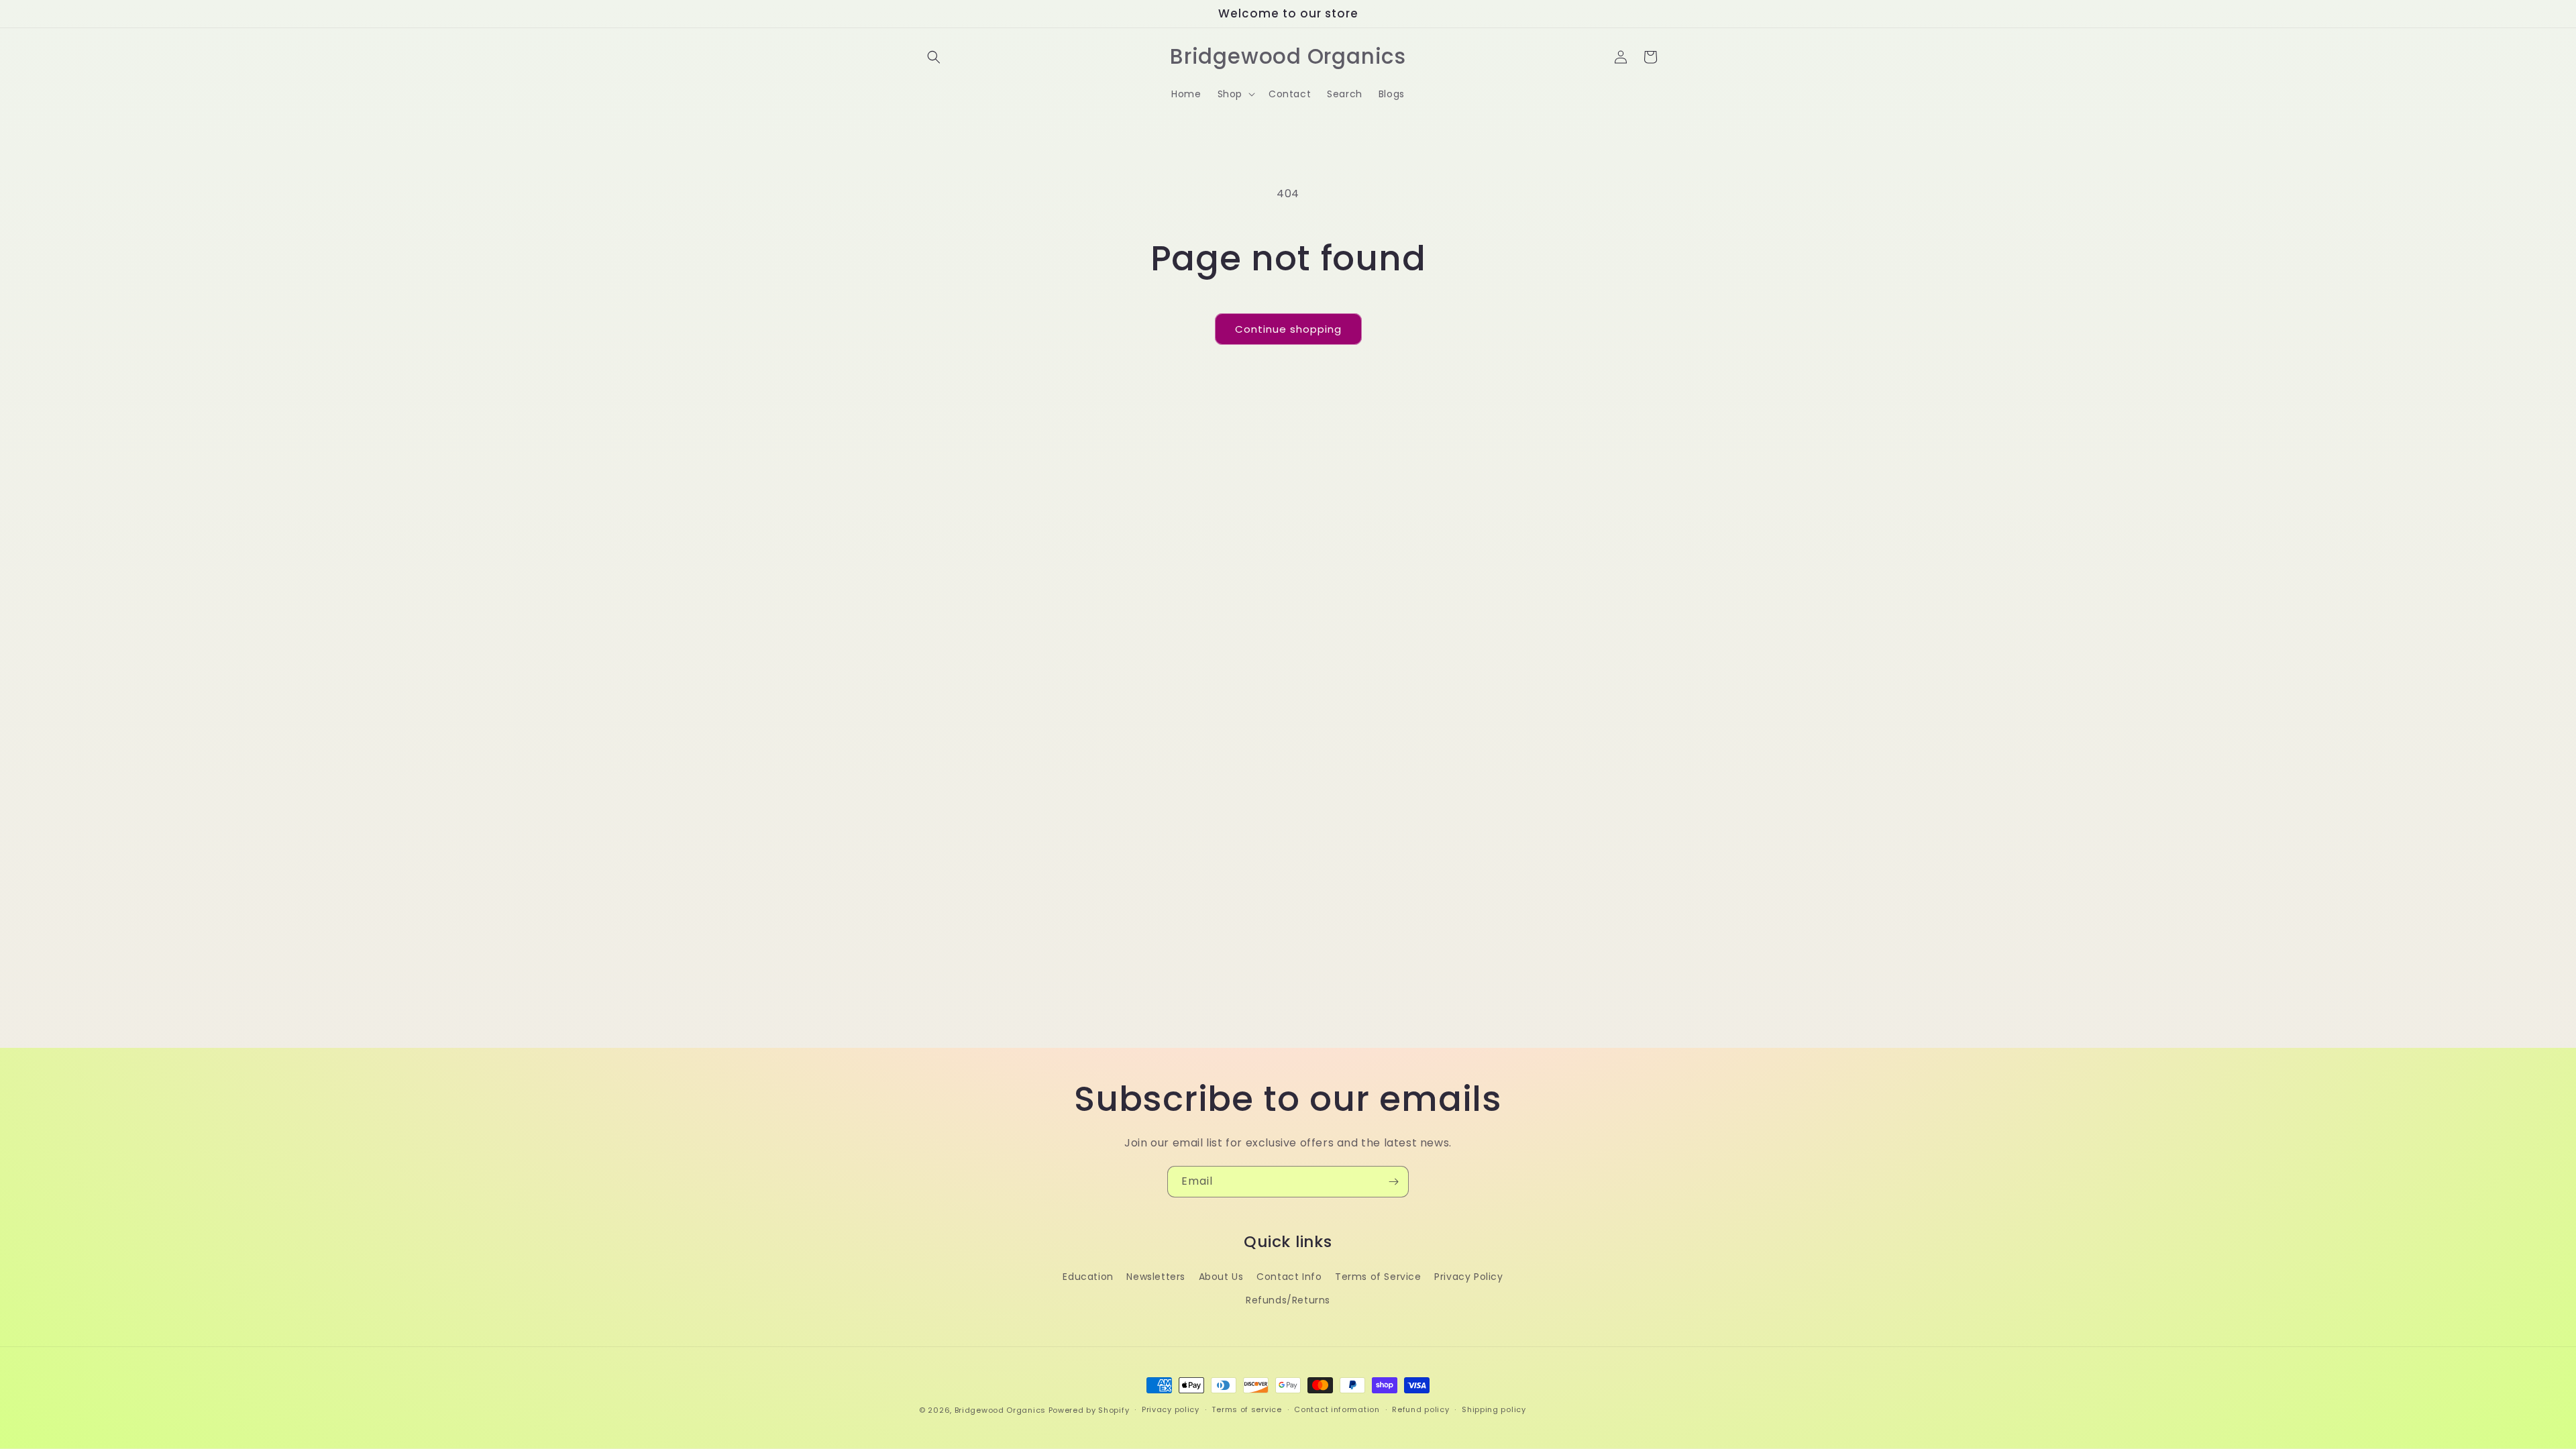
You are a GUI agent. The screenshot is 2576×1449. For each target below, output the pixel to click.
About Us (1221, 1277)
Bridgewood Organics (1000, 1410)
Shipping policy (1494, 1409)
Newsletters (1156, 1277)
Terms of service (1246, 1409)
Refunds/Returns (1288, 1300)
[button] (934, 57)
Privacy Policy (1468, 1277)
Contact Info (1289, 1277)
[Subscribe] (1393, 1182)
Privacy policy (1171, 1409)
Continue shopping (1288, 329)
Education (1088, 1277)
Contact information (1337, 1409)
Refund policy (1420, 1409)
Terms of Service (1378, 1277)
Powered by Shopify (1089, 1410)
